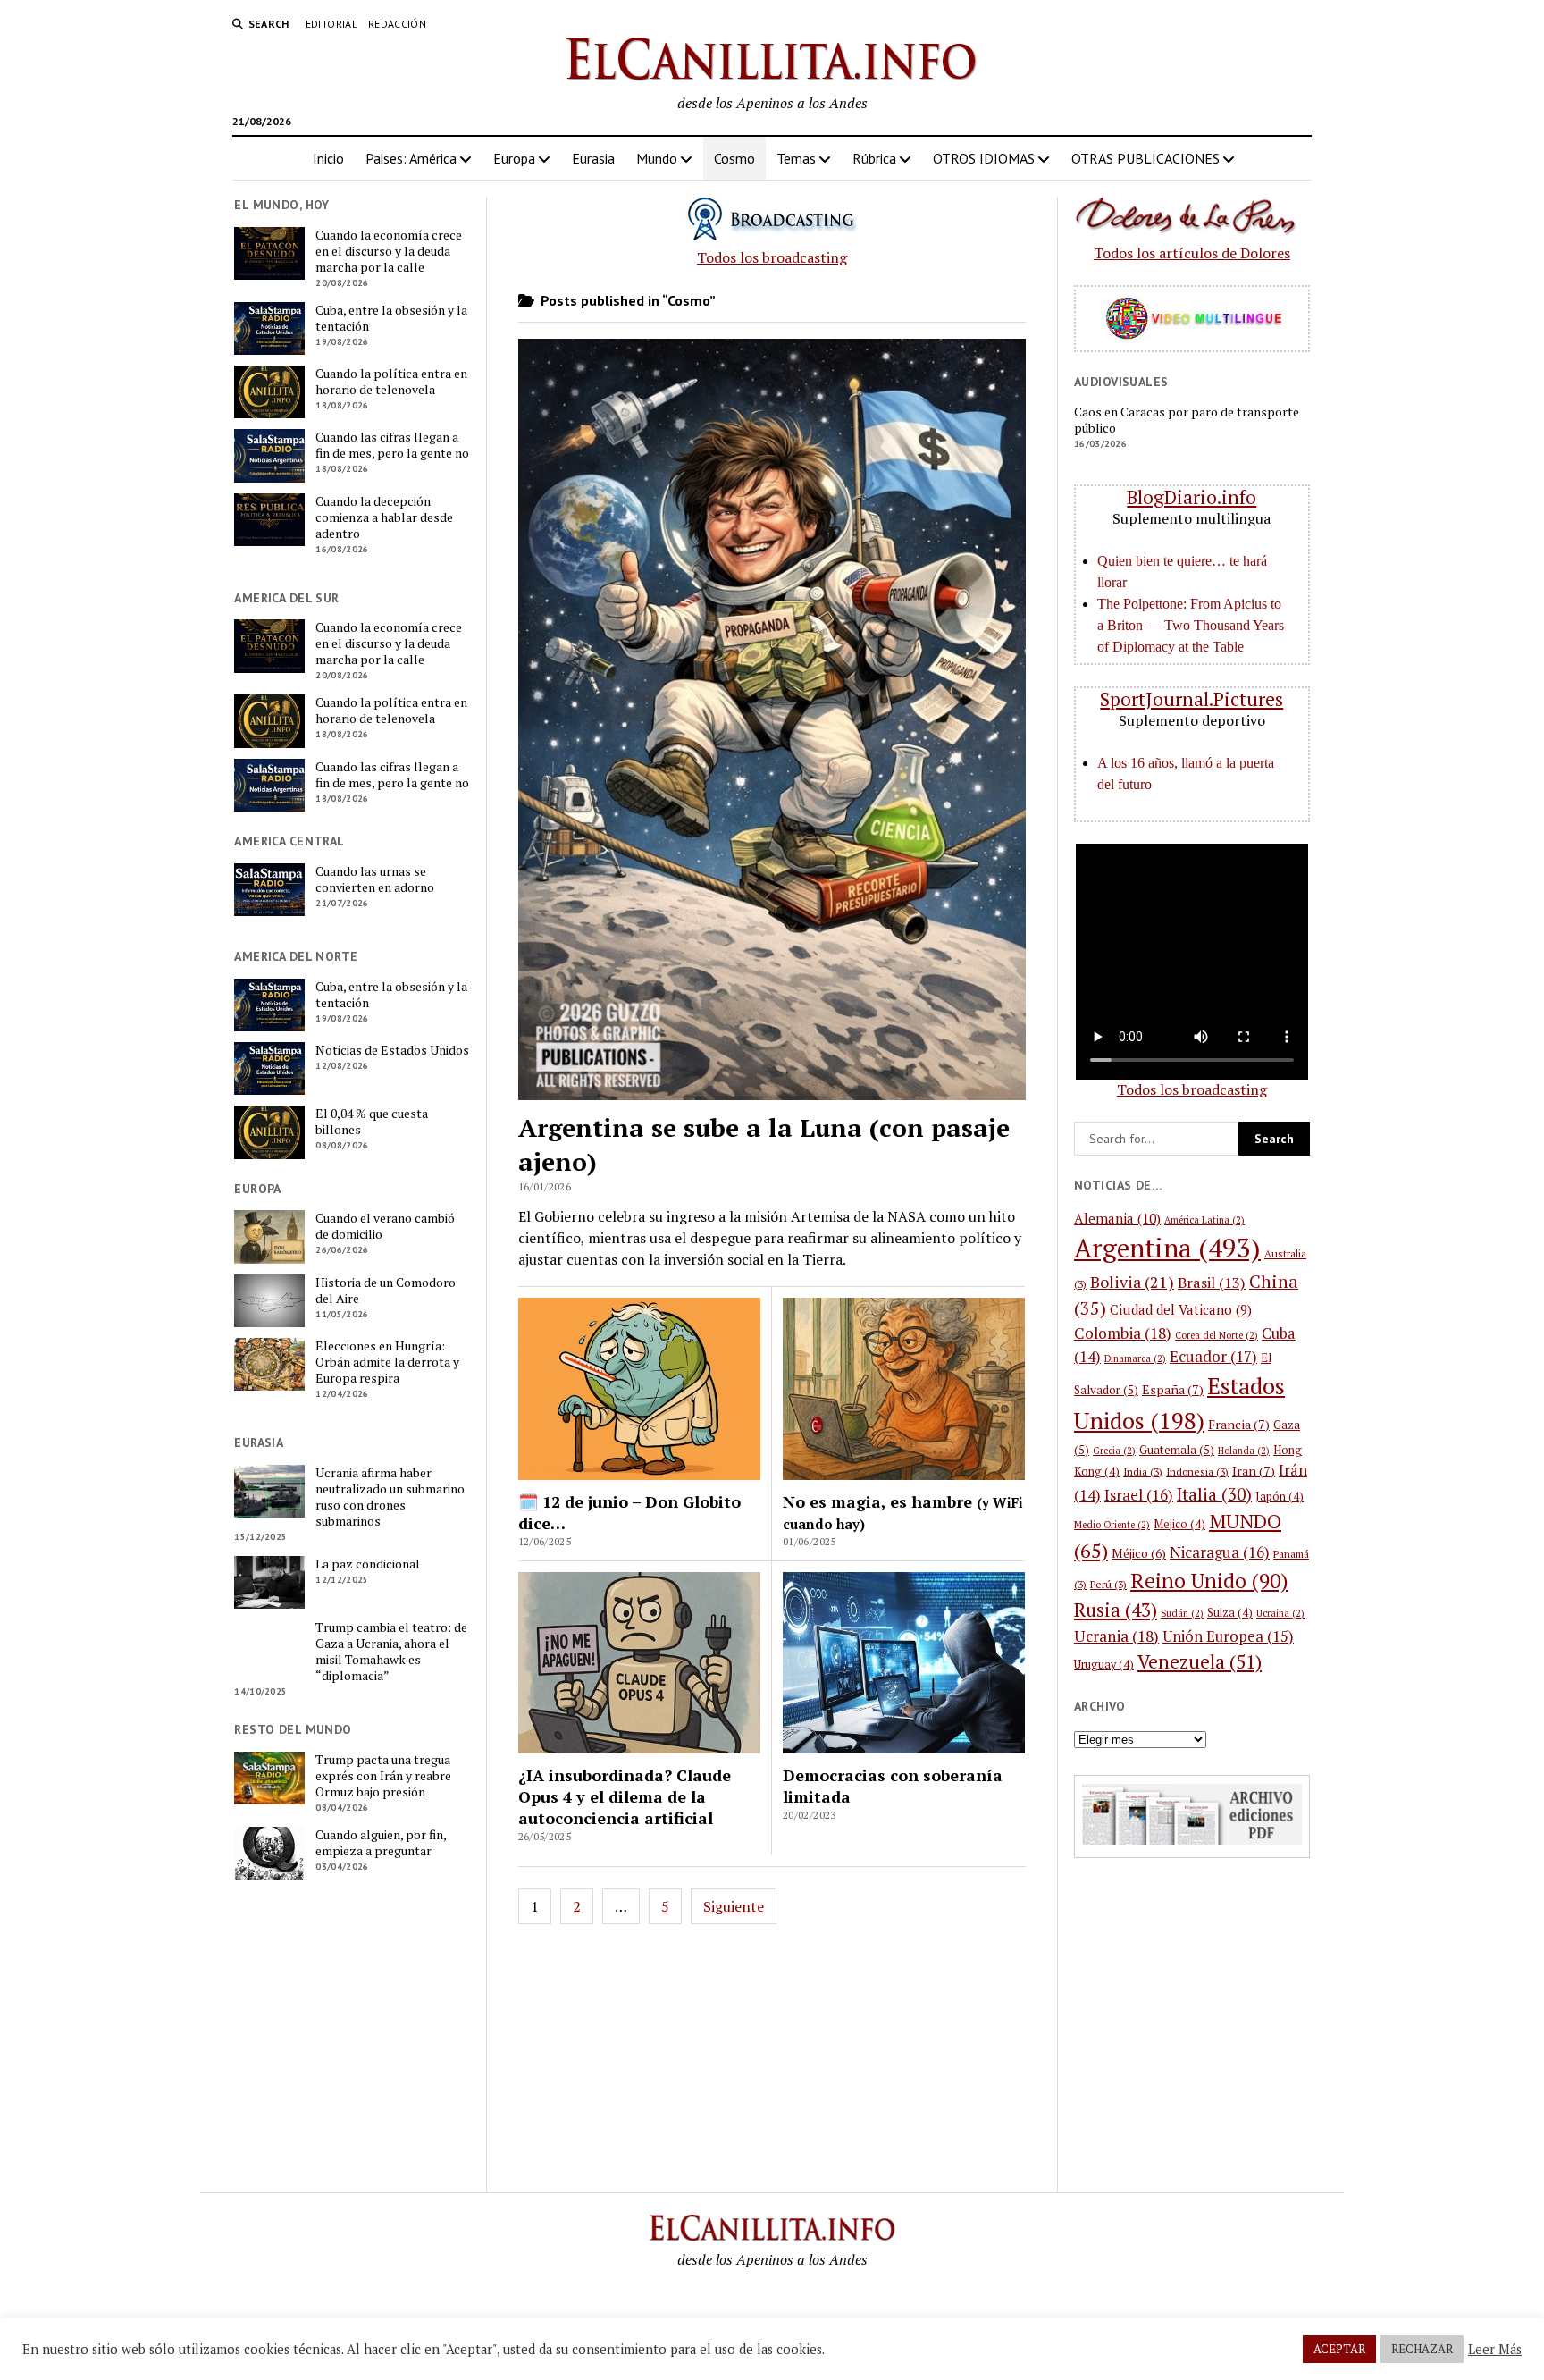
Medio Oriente (1112, 1525)
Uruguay (1104, 1665)
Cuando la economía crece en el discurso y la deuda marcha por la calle (389, 251)
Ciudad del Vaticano (1181, 1309)
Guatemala (1177, 1450)
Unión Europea (1228, 1636)
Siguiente (734, 1906)
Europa (514, 158)
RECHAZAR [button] (1422, 2349)
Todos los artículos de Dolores (1192, 253)
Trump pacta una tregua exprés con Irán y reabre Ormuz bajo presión (383, 1776)
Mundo (657, 158)
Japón (1280, 1497)
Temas (796, 158)
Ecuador (1213, 1356)
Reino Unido (1209, 1581)
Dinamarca (1135, 1358)
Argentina (1167, 1248)
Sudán (1182, 1613)
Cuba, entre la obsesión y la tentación (391, 318)
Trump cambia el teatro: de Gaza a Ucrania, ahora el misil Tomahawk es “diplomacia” (391, 1652)
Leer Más (1495, 2350)
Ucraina (1280, 1613)
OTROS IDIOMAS (984, 158)
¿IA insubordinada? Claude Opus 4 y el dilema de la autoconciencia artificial (625, 1796)
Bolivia (1132, 1282)
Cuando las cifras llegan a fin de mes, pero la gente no (392, 445)
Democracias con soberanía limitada (893, 1786)
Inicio (328, 158)
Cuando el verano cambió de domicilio (385, 1226)
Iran (1254, 1471)
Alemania (1117, 1218)
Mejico (1179, 1524)
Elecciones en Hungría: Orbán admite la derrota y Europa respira (387, 1362)
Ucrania (1116, 1636)
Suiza (1230, 1613)
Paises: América (411, 158)
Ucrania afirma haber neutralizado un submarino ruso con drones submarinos (390, 1497)
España (1173, 1389)
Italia (1214, 1494)
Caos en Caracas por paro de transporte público (1187, 420)
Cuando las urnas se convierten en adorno (375, 879)
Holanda (1244, 1451)
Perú (1108, 1584)
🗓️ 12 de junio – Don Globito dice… (629, 1512)
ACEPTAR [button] (1339, 2349)
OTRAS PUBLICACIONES (1145, 158)
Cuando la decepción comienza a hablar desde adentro (384, 517)
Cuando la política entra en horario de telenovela (391, 382)
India (1143, 1472)
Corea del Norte (1217, 1335)
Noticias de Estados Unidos (392, 1050)
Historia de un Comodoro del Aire (386, 1291)
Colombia (1123, 1333)
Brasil (1212, 1283)
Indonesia (1197, 1472)
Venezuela (1200, 1661)
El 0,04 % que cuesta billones (372, 1122)
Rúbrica (874, 158)
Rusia (1116, 1610)
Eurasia (593, 158)
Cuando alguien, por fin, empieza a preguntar (381, 1843)
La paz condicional (368, 1564)
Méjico (1139, 1553)
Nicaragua (1220, 1552)
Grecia (1114, 1451)
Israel (1139, 1495)
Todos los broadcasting (772, 257)
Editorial (331, 24)
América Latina (1204, 1220)
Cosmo (734, 158)
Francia (1239, 1424)
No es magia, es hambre (903, 1512)
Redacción (397, 24)
